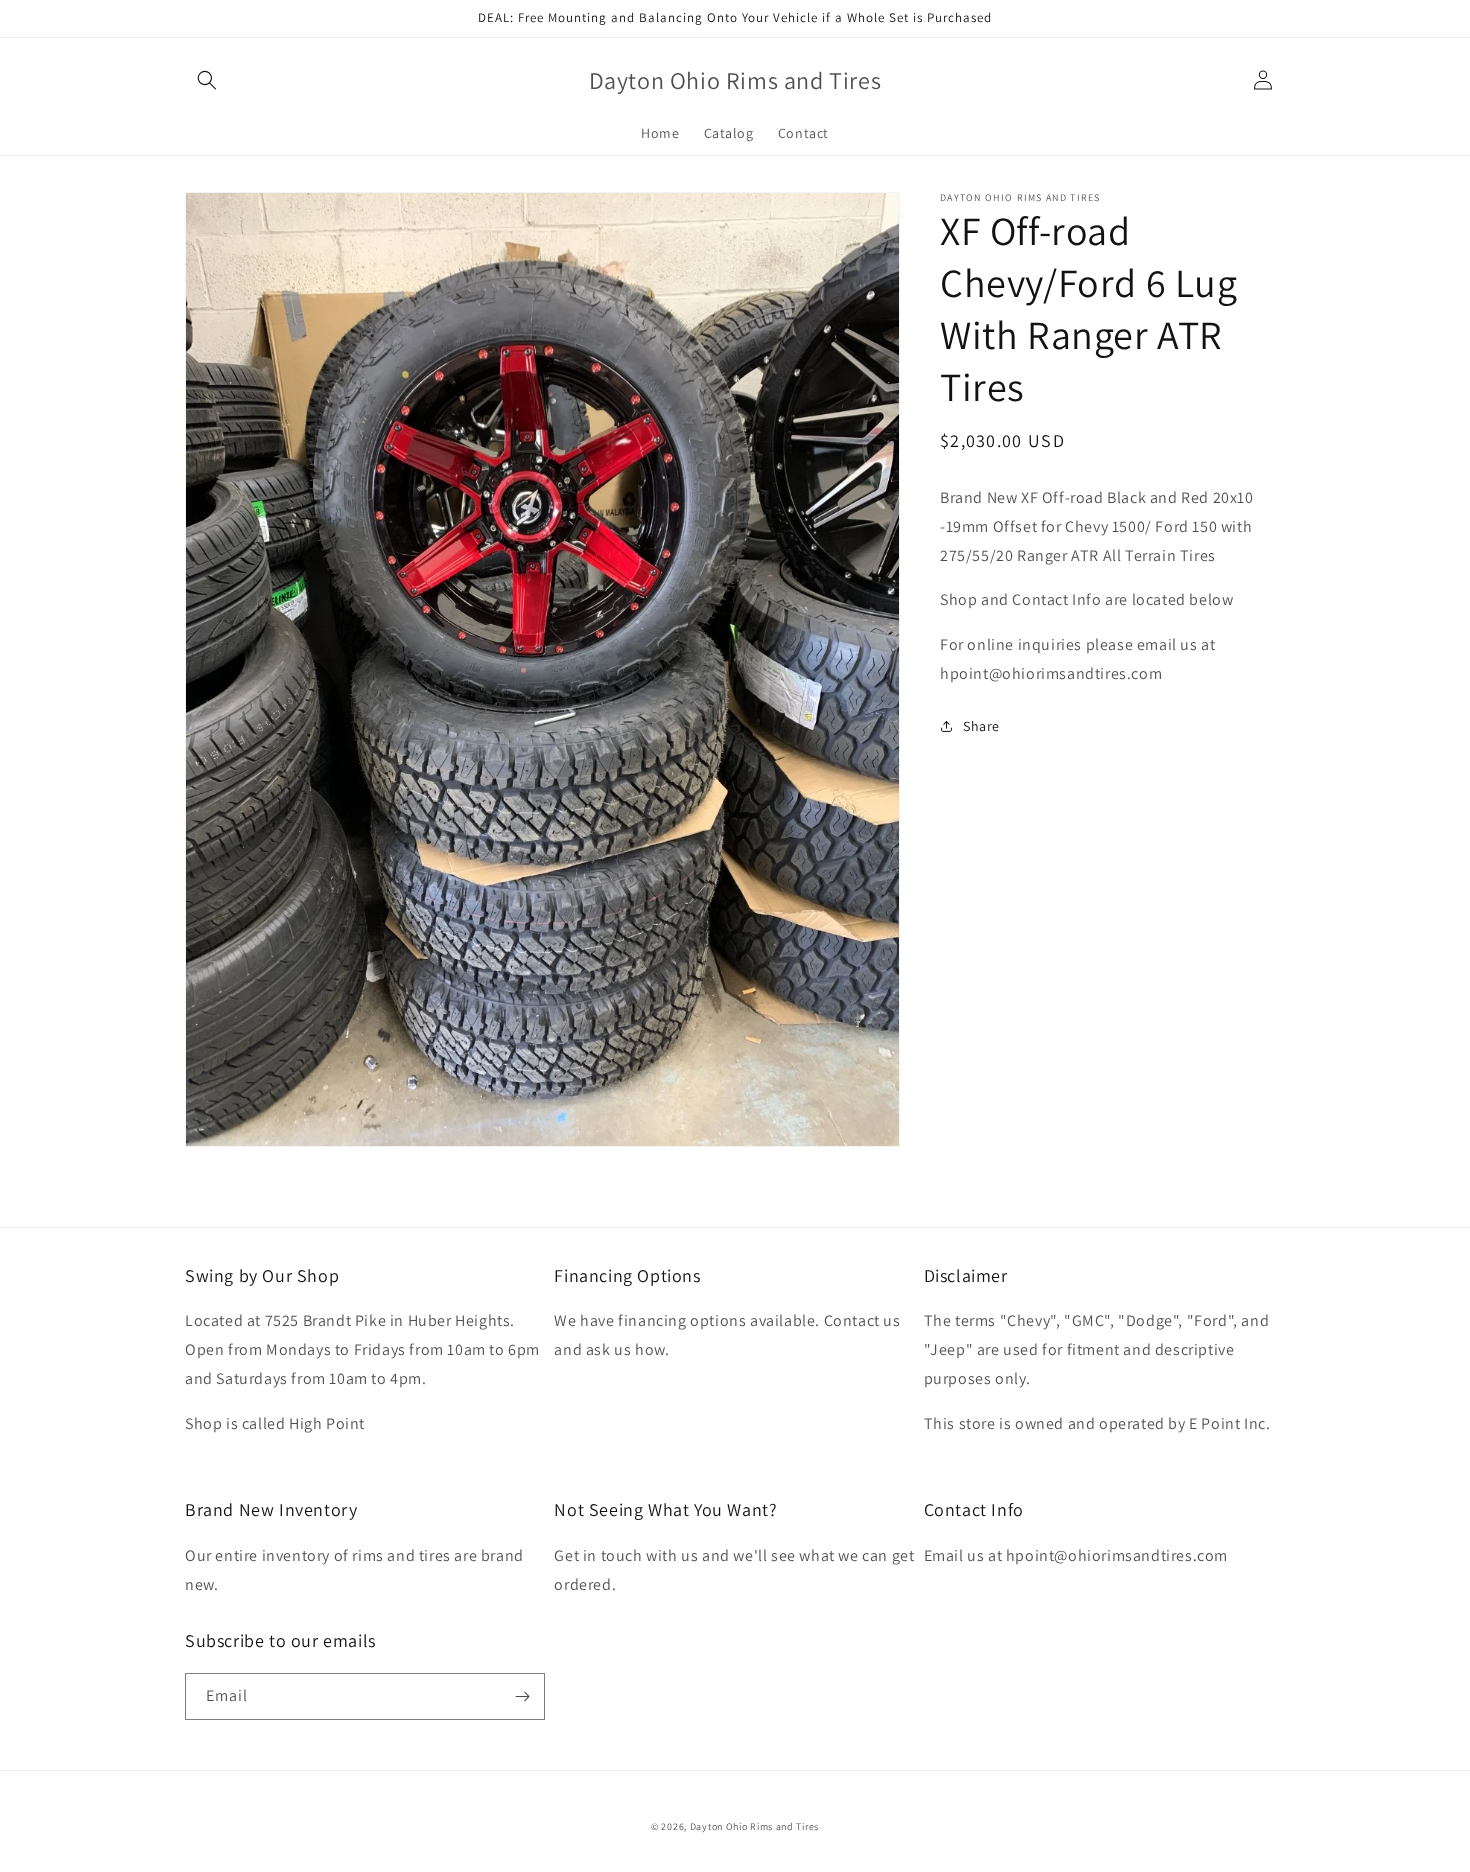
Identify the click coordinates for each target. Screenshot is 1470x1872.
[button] (207, 80)
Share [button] (981, 725)
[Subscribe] (522, 1696)
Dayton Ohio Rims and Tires (754, 1826)
